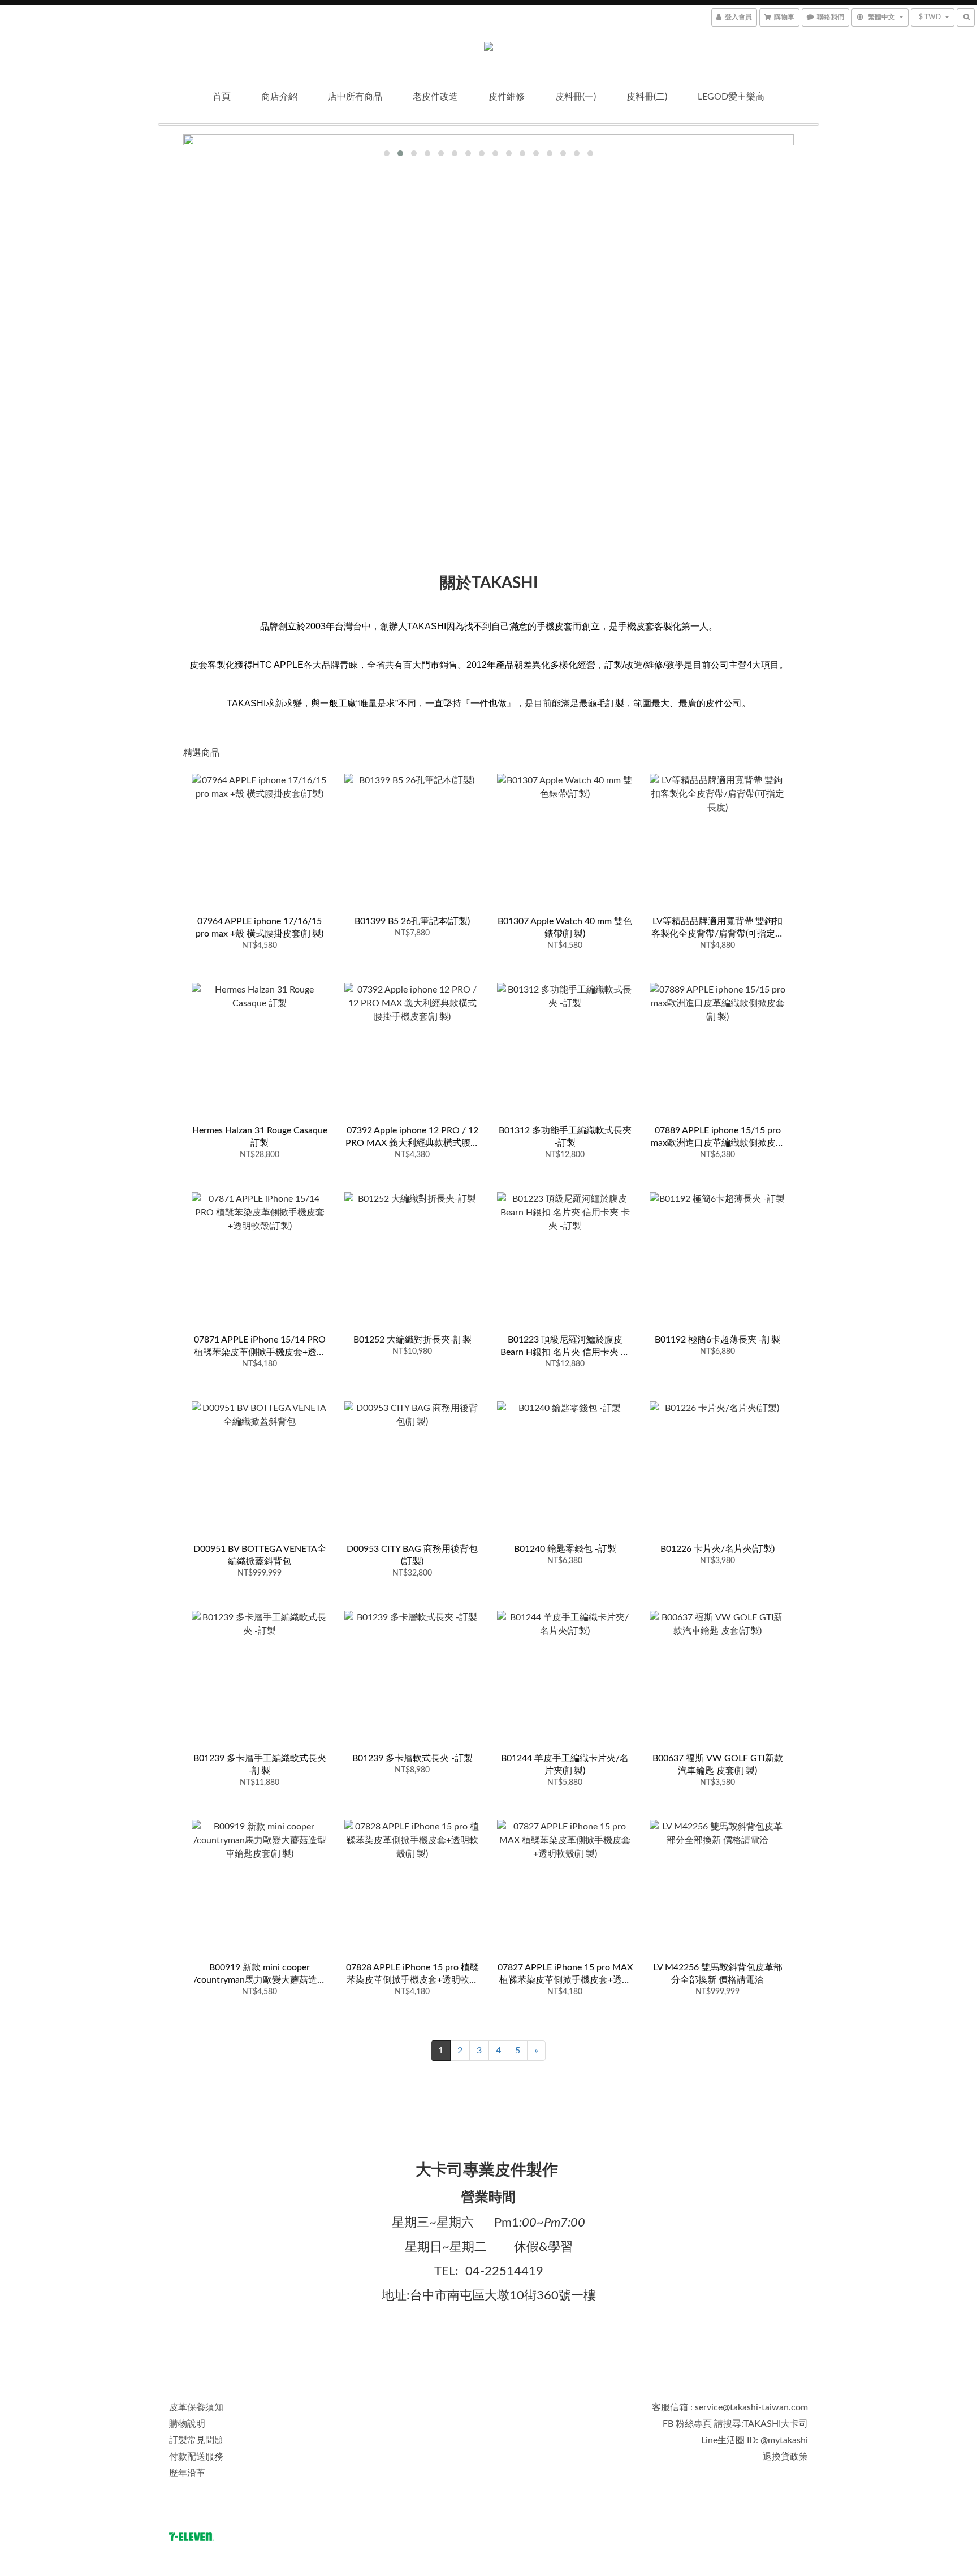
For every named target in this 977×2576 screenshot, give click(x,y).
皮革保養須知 (196, 2407)
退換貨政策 (785, 2457)
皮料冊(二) (647, 97)
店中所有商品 (355, 97)
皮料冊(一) (576, 97)
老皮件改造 (435, 97)
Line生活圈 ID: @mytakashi (755, 2440)
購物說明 (187, 2424)
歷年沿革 (187, 2473)
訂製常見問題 (196, 2440)
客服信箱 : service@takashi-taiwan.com (730, 2407)
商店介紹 (279, 97)
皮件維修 (507, 97)
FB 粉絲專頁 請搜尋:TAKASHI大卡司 (735, 2424)
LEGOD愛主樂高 (731, 97)
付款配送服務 (196, 2457)
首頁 (222, 97)
